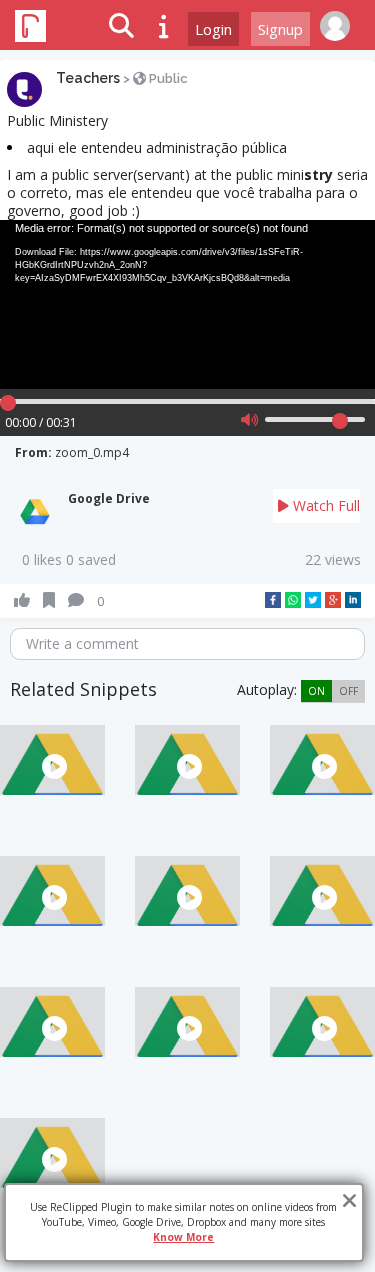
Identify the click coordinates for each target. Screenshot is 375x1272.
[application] (187, 304)
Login (213, 29)
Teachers (88, 78)
